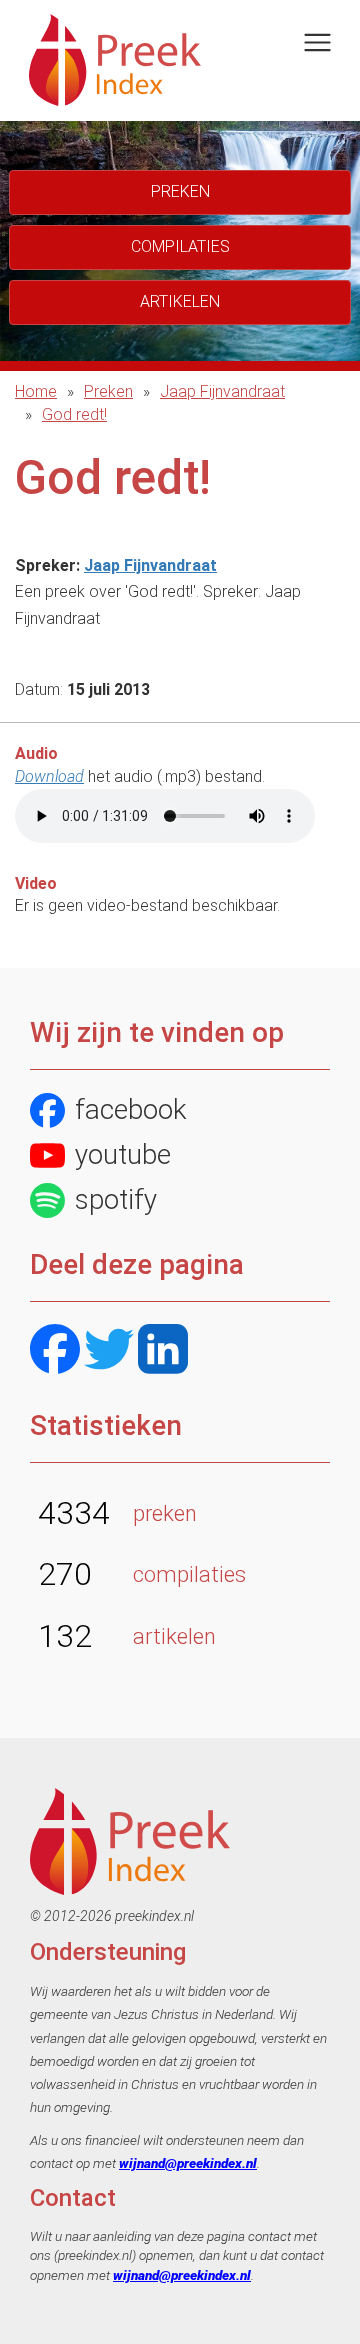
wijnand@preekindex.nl (188, 2163)
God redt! (74, 414)
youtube (123, 1154)
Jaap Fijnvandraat (222, 391)
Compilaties (180, 246)
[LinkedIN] (163, 1351)
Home (36, 391)
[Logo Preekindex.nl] (115, 58)
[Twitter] (109, 1351)
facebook (131, 1109)
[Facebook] (55, 1351)
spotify (116, 1199)
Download (49, 776)
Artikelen (180, 301)
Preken (108, 391)
